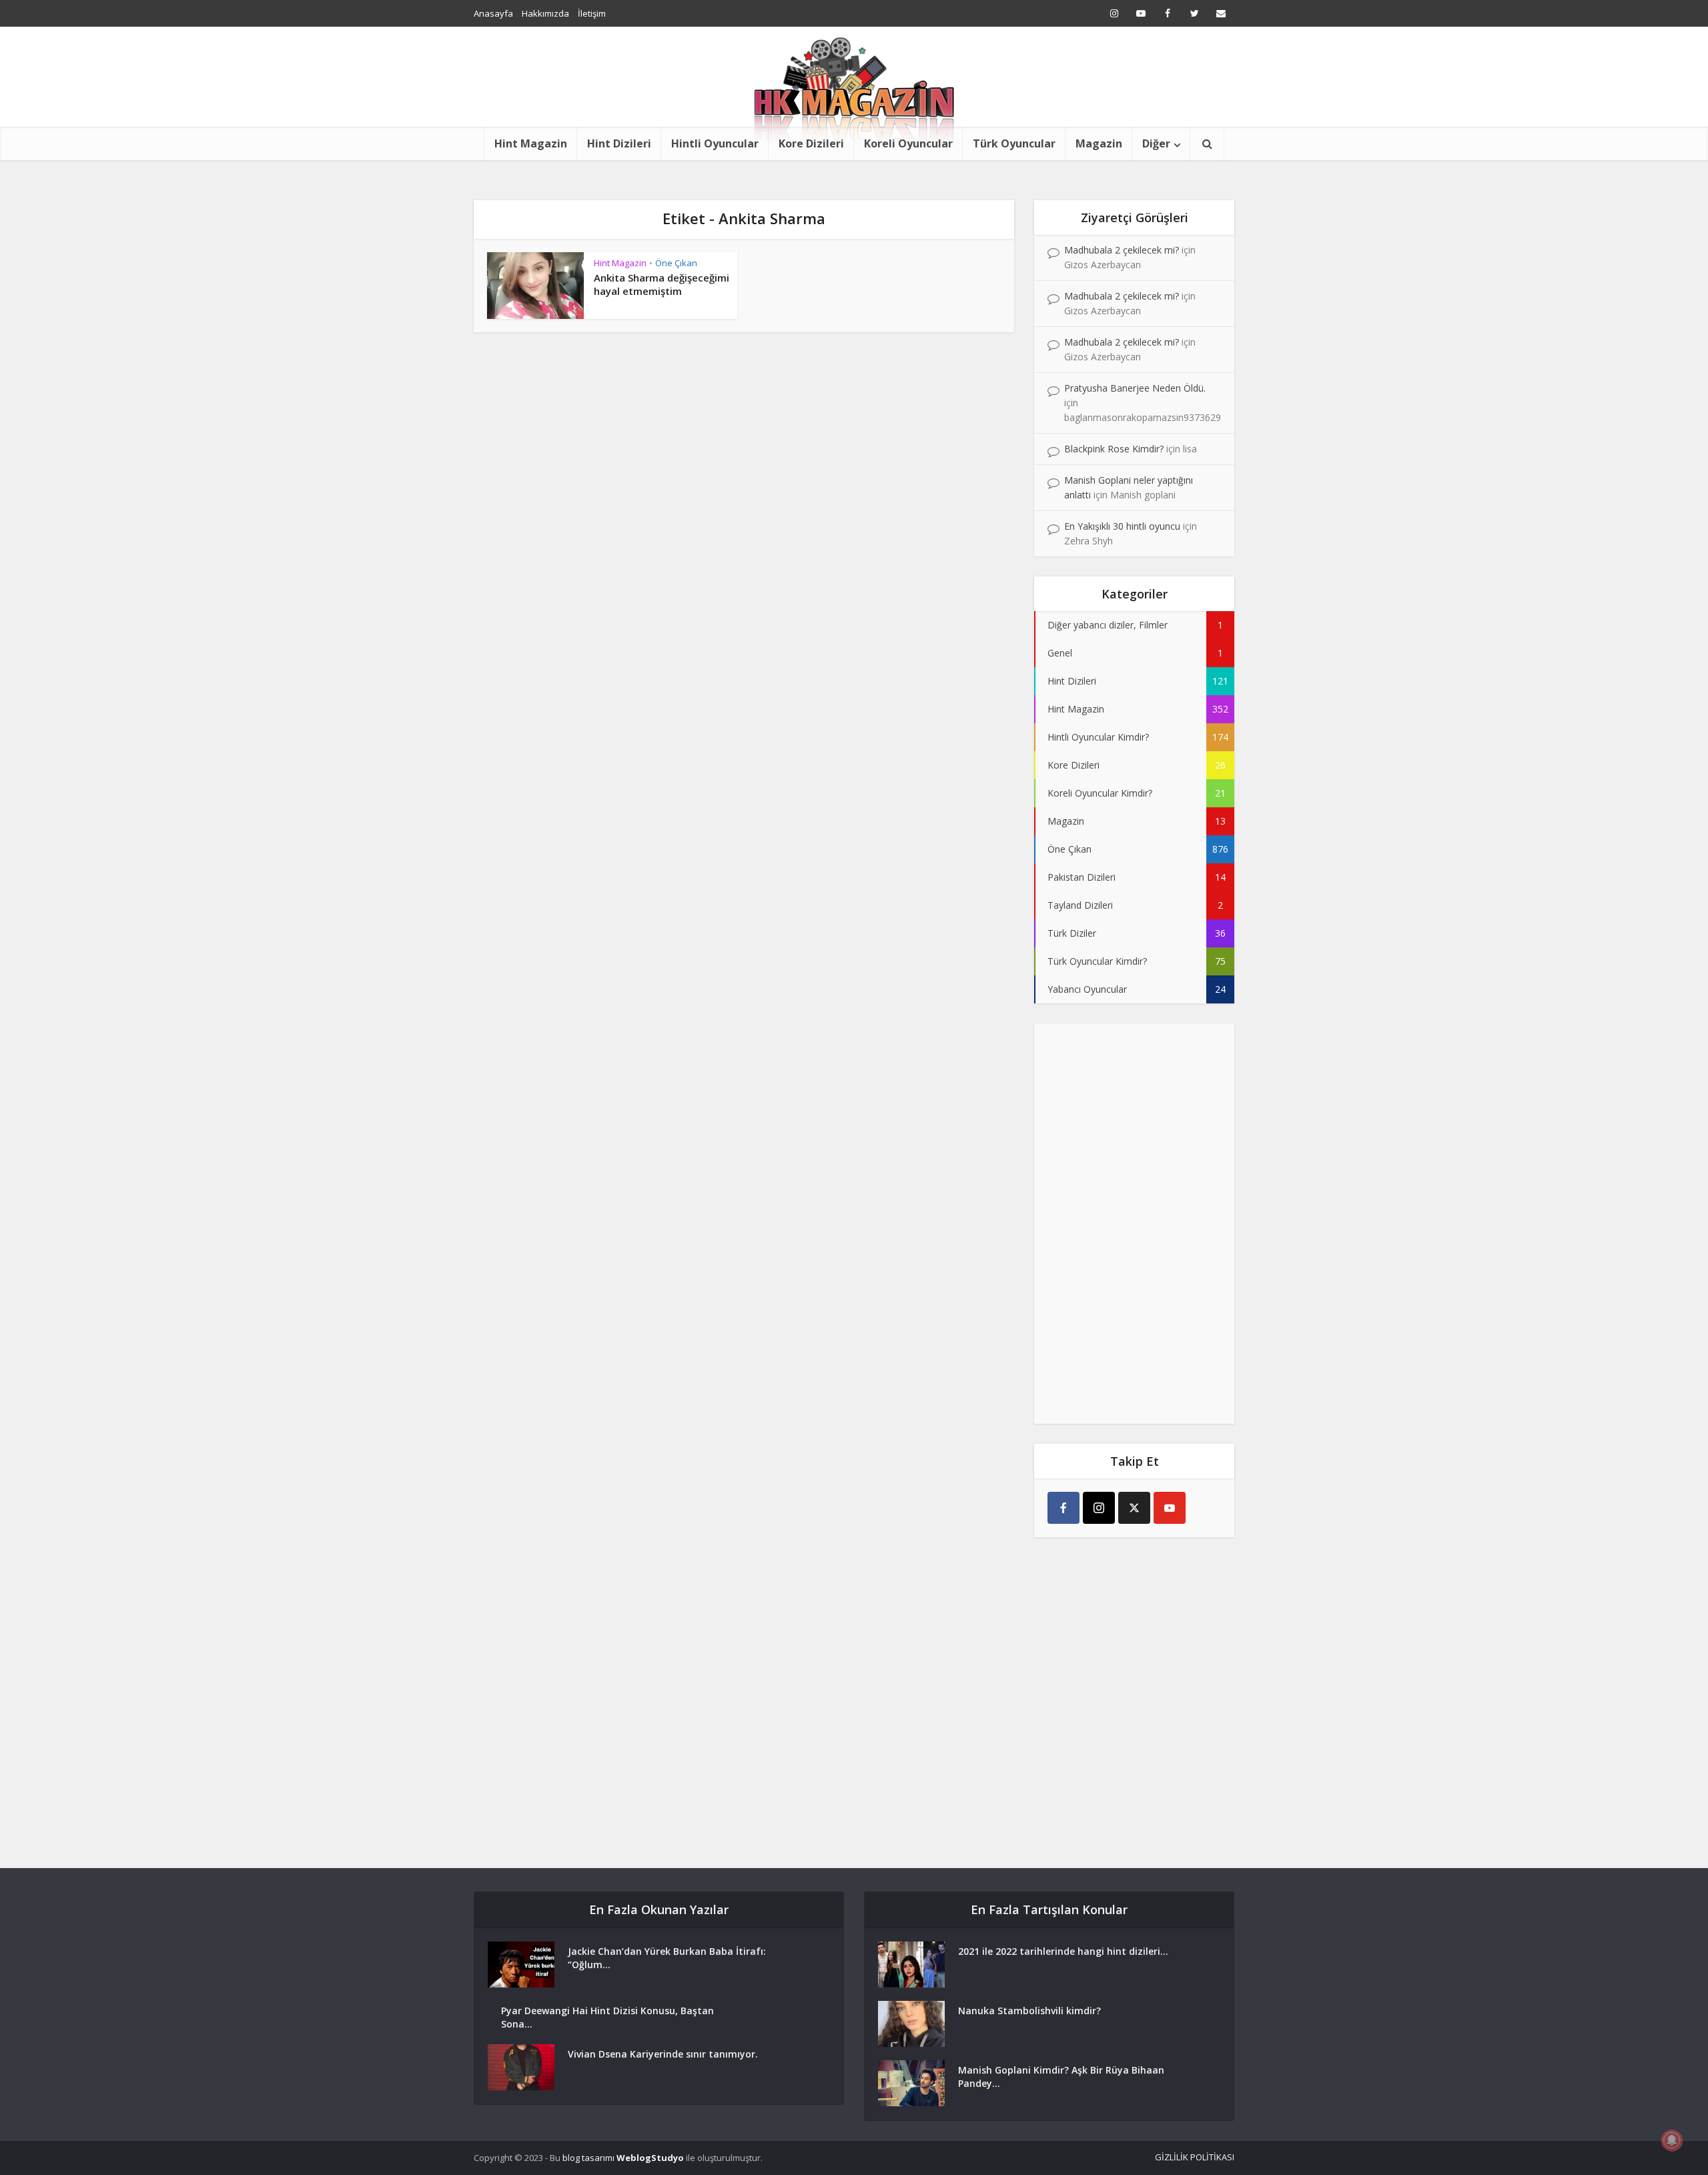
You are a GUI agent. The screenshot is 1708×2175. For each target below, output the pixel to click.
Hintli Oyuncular (715, 143)
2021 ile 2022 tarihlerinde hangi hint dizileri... (1063, 1951)
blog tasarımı (588, 2158)
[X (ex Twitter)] (1134, 1508)
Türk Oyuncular (1014, 143)
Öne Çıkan (676, 263)
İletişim (592, 13)
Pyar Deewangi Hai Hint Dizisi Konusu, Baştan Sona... (607, 2017)
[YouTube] (1170, 1508)
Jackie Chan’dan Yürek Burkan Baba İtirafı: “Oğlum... (667, 1958)
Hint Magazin (531, 143)
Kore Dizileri (811, 143)
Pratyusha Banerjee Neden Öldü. (1135, 388)
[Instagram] (1099, 1508)
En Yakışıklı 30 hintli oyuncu (1122, 526)
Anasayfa (493, 13)
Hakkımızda (545, 13)
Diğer (1156, 143)
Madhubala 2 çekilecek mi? (1122, 250)
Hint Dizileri (619, 143)
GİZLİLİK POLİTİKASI (1195, 2157)
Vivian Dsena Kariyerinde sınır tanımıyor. (663, 2054)
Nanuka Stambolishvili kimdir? (1029, 2011)
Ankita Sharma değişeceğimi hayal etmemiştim (662, 284)
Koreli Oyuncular (908, 143)
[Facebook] (1063, 1508)
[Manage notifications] (1672, 2140)
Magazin (1099, 143)
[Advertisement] (1134, 1224)
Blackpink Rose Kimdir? (1114, 449)
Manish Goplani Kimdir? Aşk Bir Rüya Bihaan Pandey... (1061, 2077)
